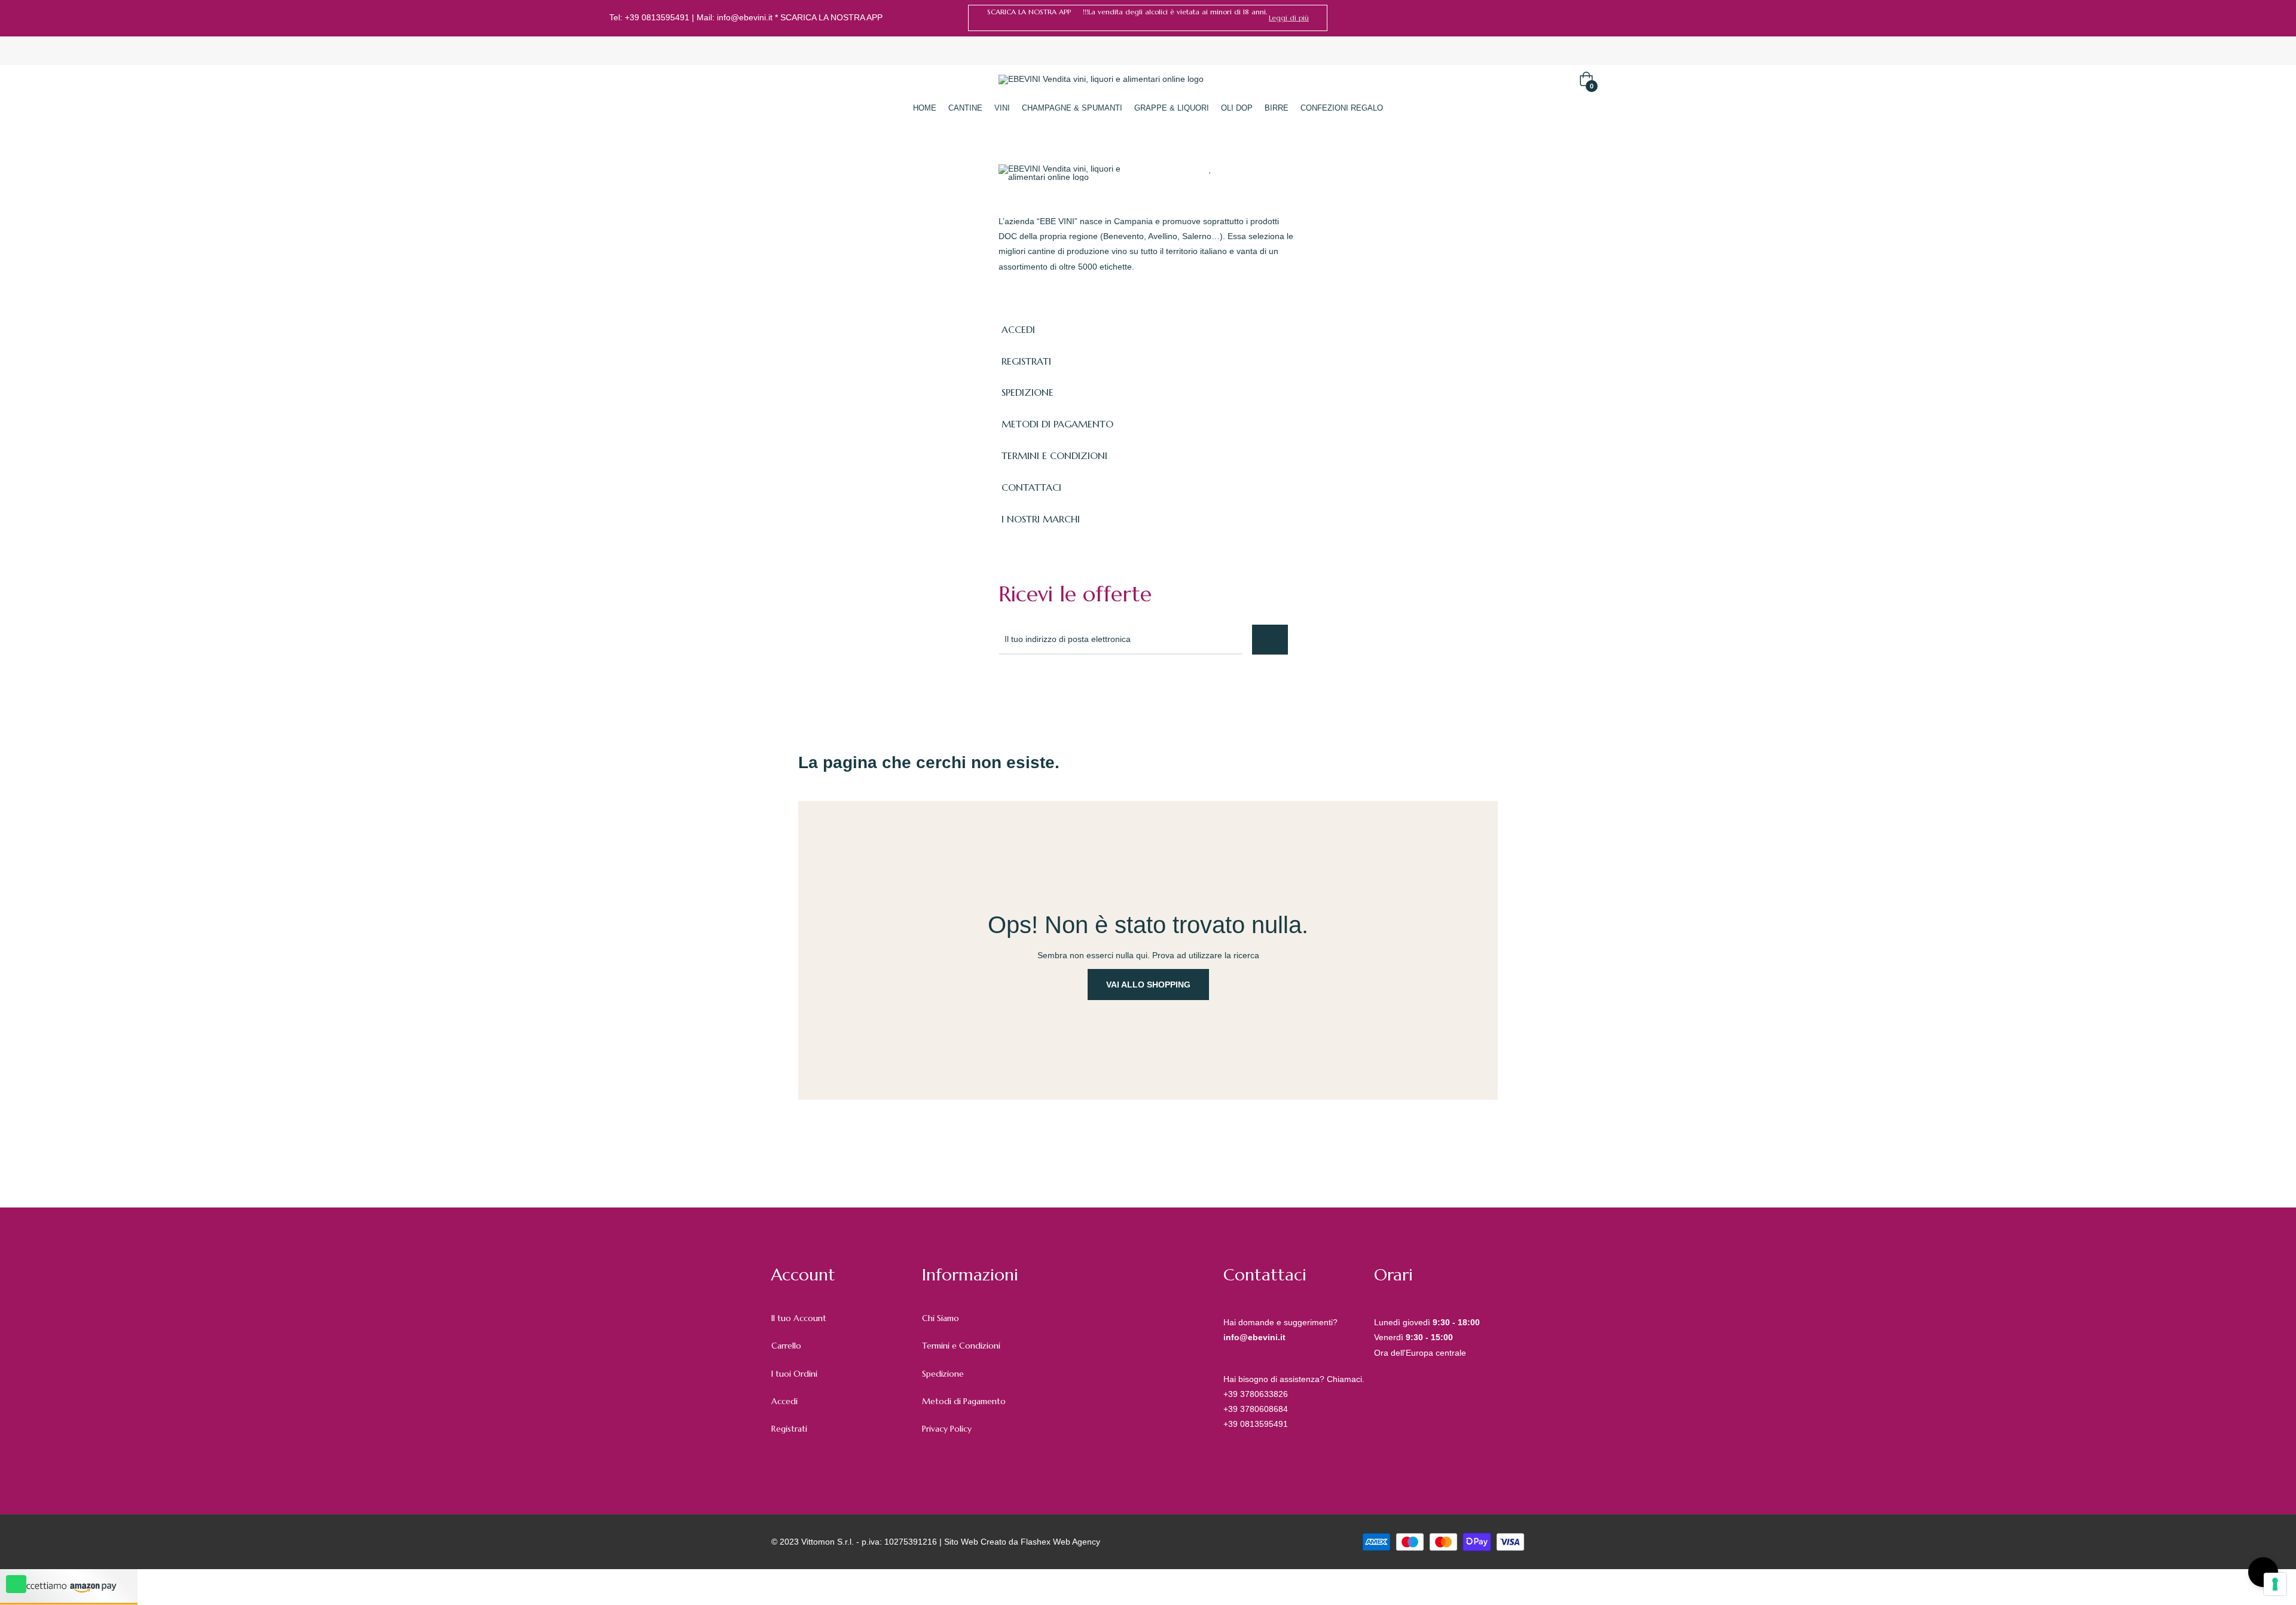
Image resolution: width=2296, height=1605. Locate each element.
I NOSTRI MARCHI (1041, 519)
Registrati (789, 1429)
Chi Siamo (941, 1318)
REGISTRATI (1026, 361)
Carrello (786, 1346)
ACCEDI (1018, 329)
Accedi (784, 1401)
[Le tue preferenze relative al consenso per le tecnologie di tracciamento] (2275, 1584)
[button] (1289, 18)
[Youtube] (1110, 687)
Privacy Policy (947, 1429)
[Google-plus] (1057, 687)
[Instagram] (1683, 18)
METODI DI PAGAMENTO (1057, 424)
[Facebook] (1665, 18)
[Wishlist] (1210, 169)
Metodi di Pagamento (964, 1401)
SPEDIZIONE (1028, 392)
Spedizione (943, 1374)
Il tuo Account (799, 1318)
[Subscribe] (1270, 640)
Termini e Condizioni (961, 1346)
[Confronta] (1233, 169)
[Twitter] (1031, 687)
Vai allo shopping (1148, 985)
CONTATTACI (1031, 487)
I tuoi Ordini (794, 1374)
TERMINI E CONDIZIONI (1054, 455)
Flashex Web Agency (1060, 1542)
